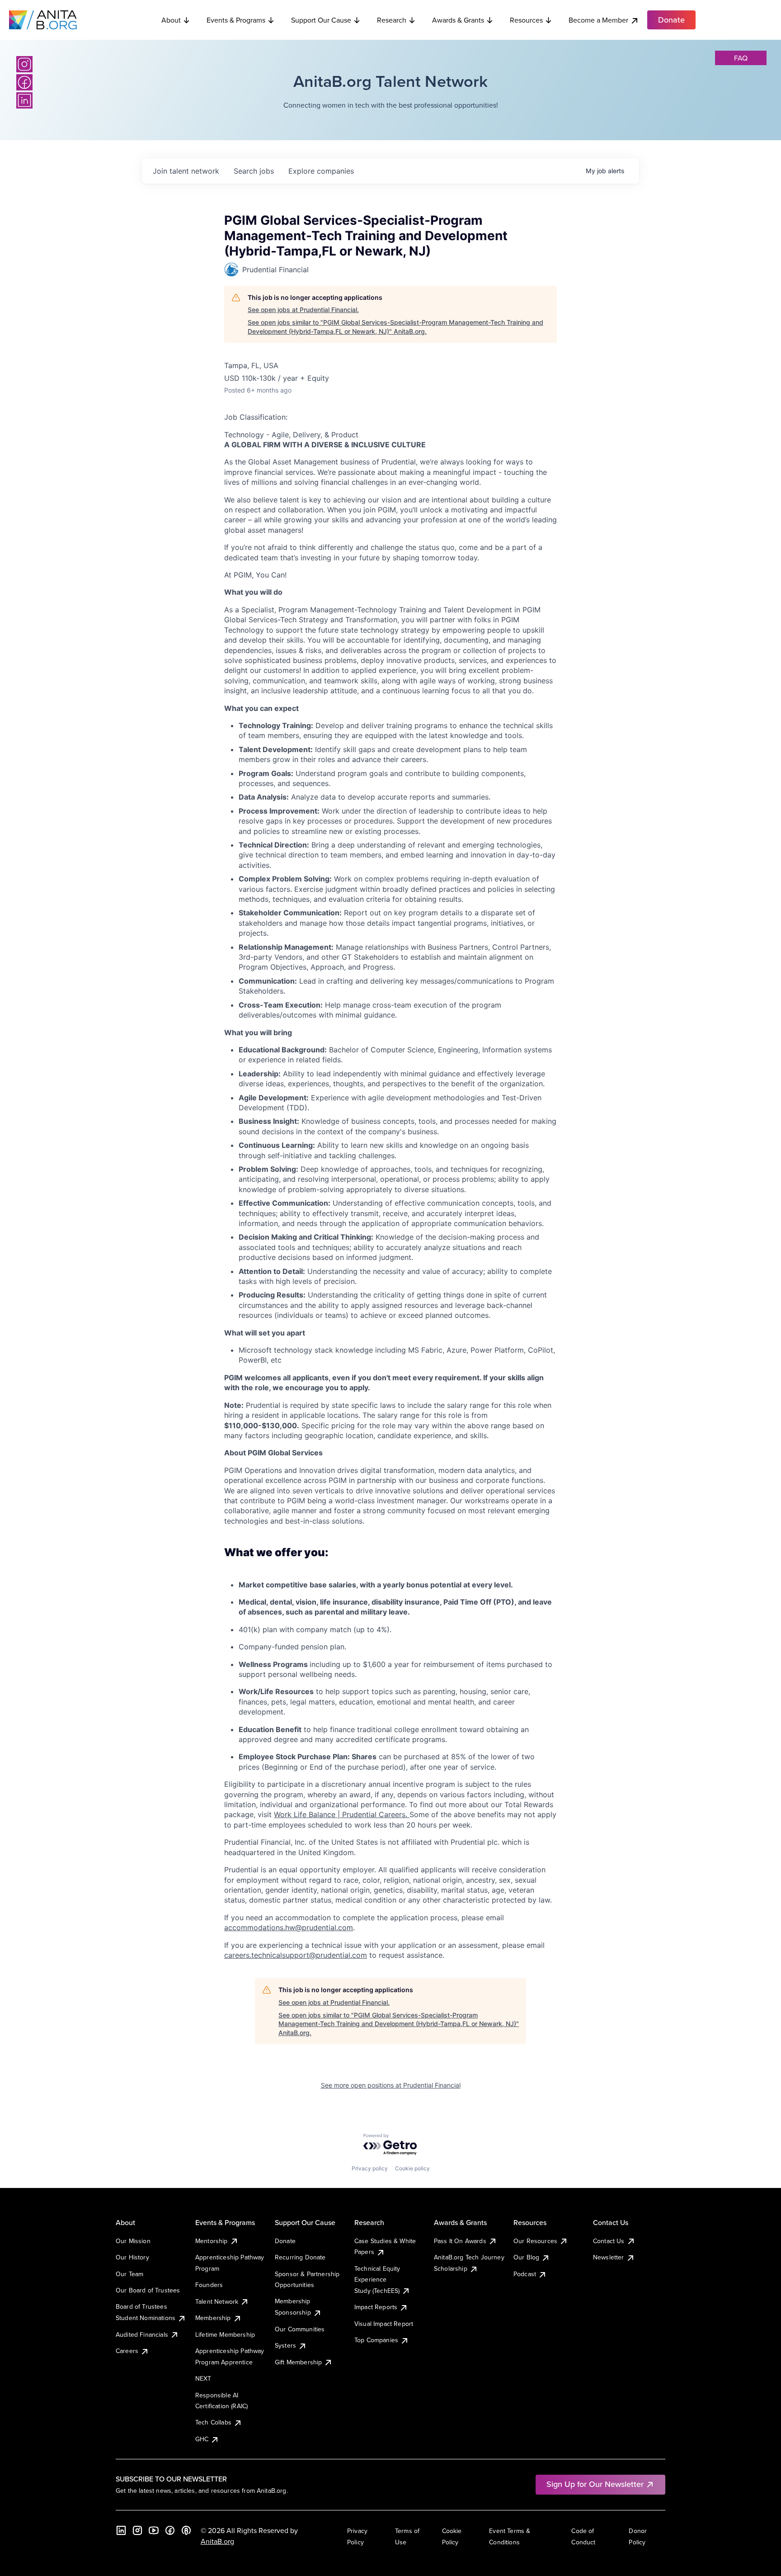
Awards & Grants (458, 20)
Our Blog (526, 2257)
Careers (127, 2351)
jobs (254, 171)
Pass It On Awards (460, 2241)
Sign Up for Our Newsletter (595, 2484)
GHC (202, 2439)
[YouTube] (154, 2530)
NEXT (203, 2378)
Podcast (525, 2274)
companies (321, 171)
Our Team (129, 2274)
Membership (213, 2318)
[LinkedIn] (24, 100)
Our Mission (133, 2241)
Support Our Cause (321, 20)
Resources (526, 20)
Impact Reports (376, 2307)
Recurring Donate (300, 2257)
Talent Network (217, 2301)
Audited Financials (142, 2334)
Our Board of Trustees (148, 2290)
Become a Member (598, 20)
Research (392, 20)
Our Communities (300, 2329)
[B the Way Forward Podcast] (186, 2530)
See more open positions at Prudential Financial (391, 2085)
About (171, 20)
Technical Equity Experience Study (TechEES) (377, 2280)
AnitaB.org (217, 2541)
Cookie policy (412, 2168)
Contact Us (609, 2241)
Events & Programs (236, 20)
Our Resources (535, 2241)
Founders (209, 2285)
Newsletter (609, 2257)
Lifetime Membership (225, 2334)
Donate (285, 2241)
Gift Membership (298, 2362)
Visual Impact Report (384, 2324)
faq (741, 58)
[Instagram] (24, 64)
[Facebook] (24, 82)
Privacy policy (370, 2168)
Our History (132, 2257)
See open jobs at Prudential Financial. (303, 310)
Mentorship (212, 2241)
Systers (285, 2345)
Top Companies (376, 2340)
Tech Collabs (213, 2422)
